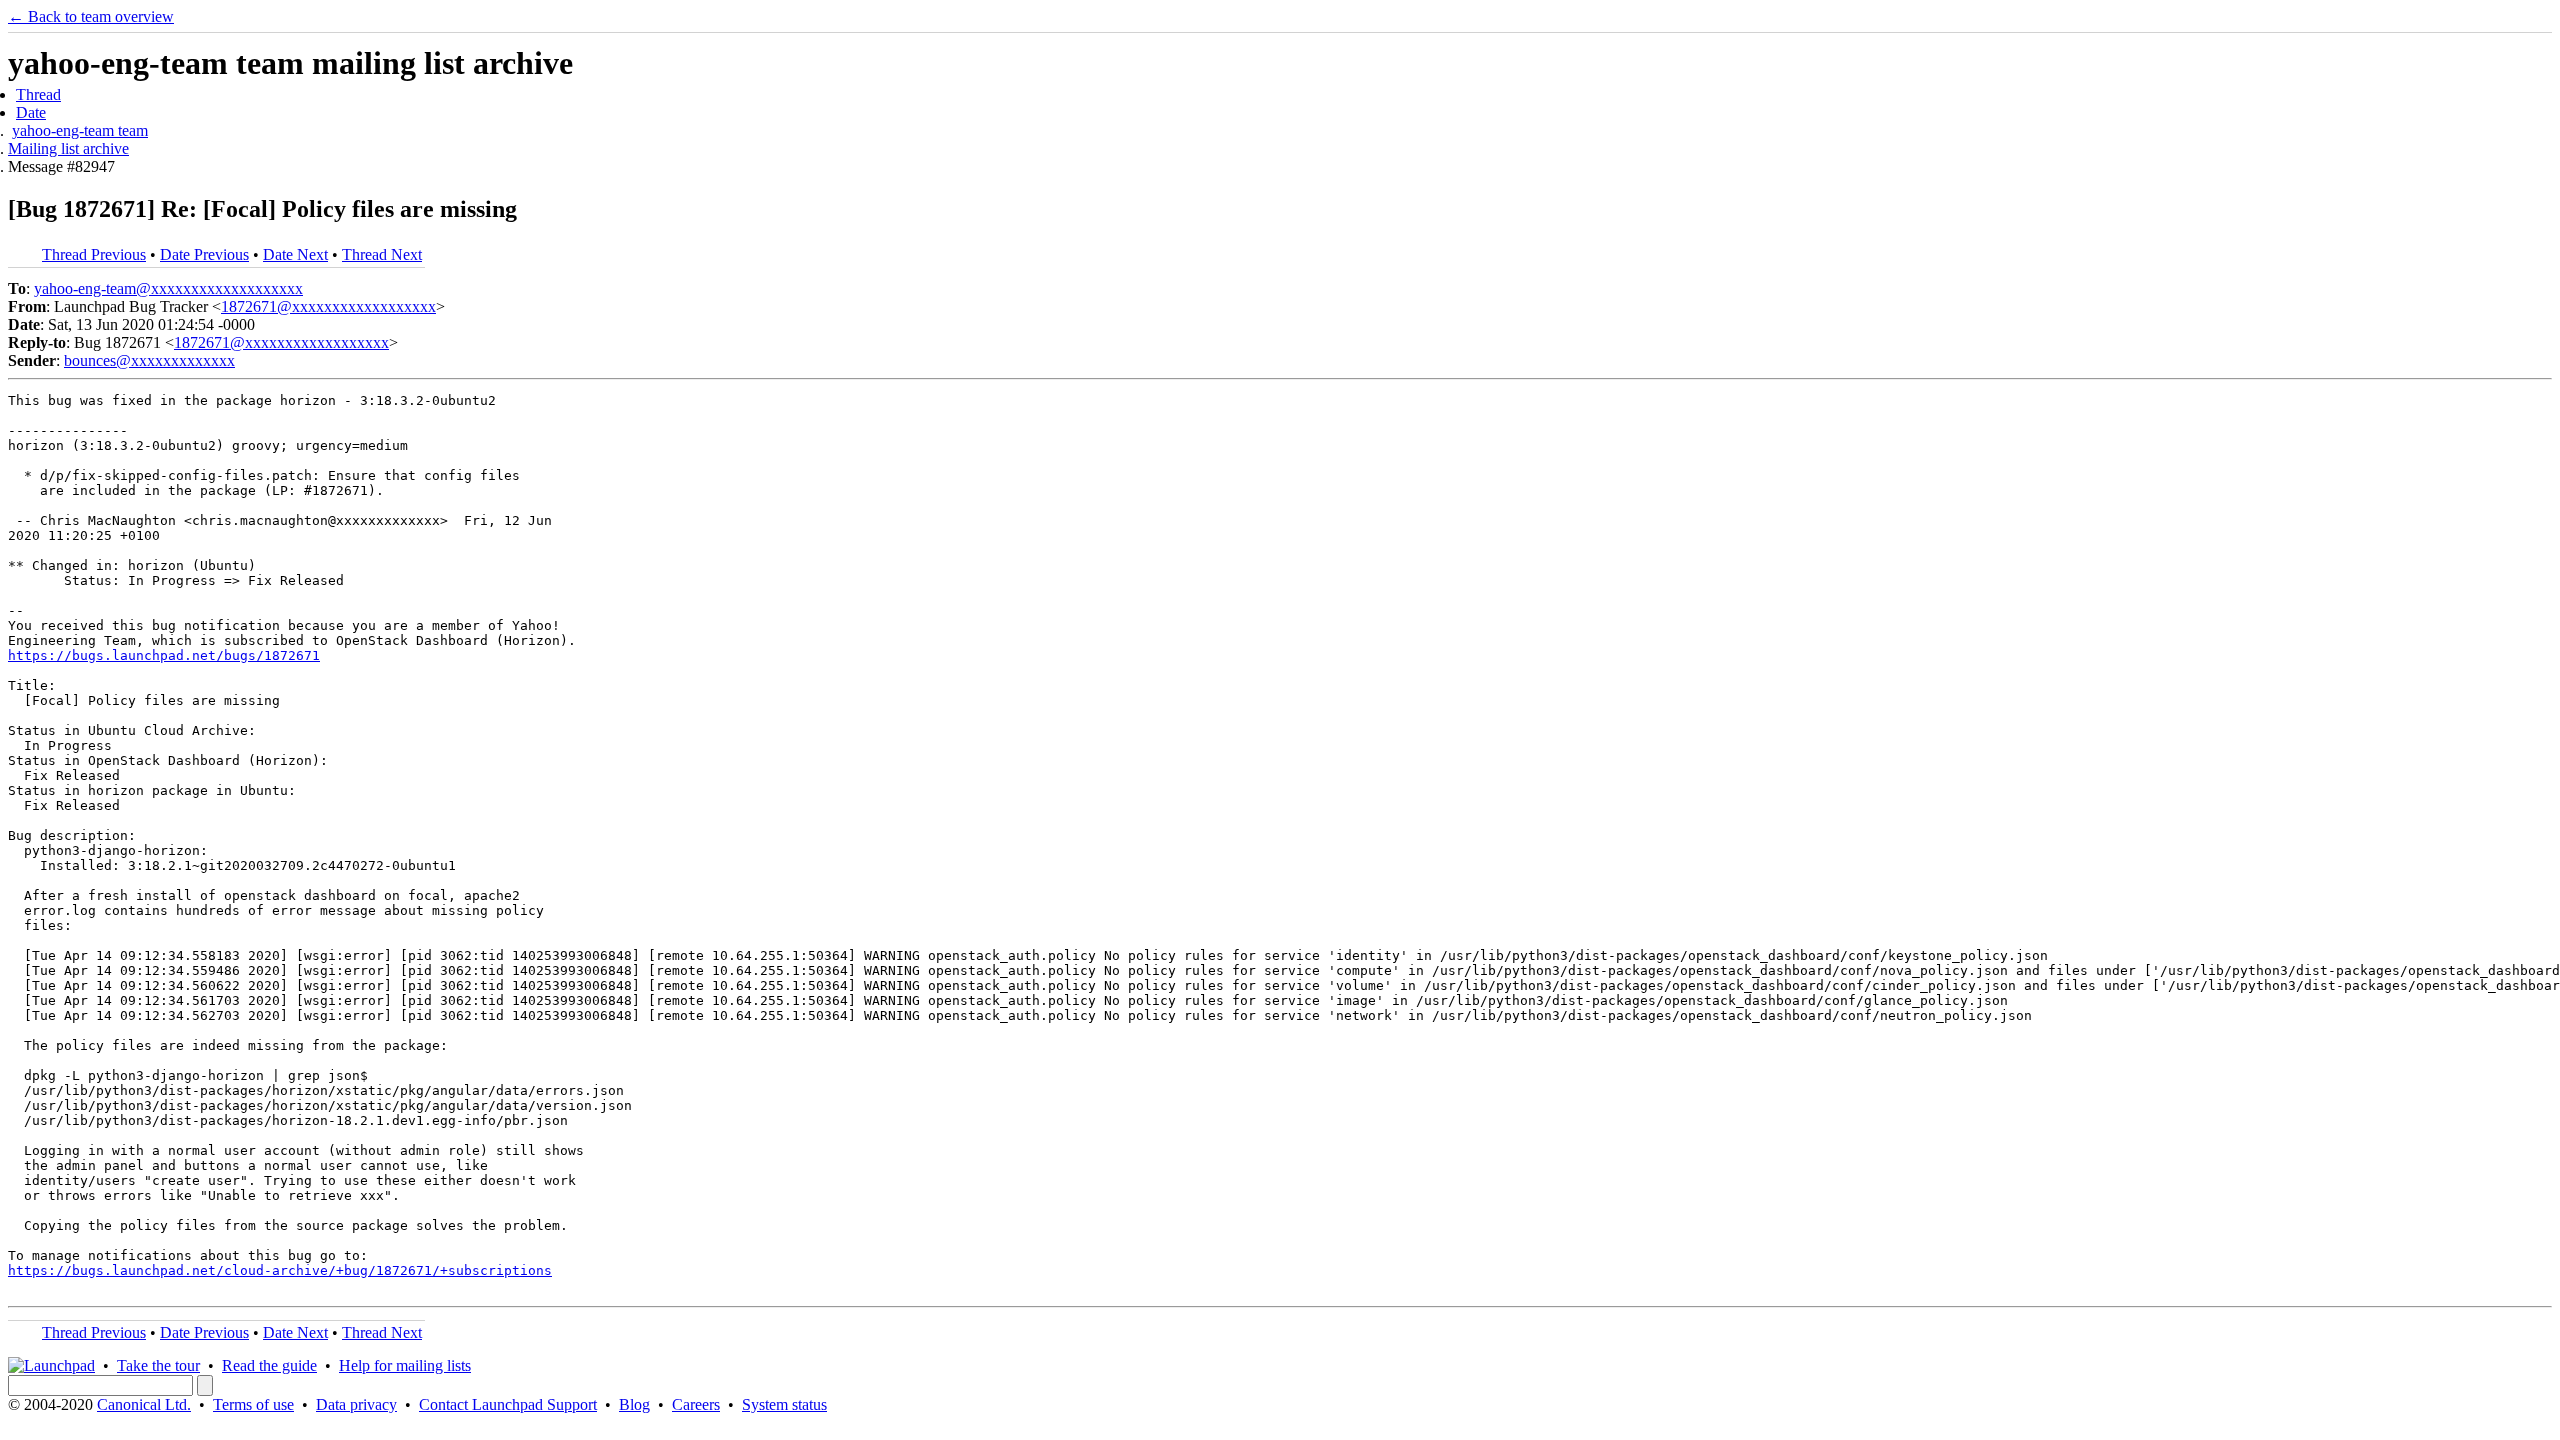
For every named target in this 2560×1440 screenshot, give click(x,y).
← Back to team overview (91, 16)
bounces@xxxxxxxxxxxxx (149, 360)
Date (31, 112)
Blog (634, 1404)
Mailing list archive (68, 148)
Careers (696, 1404)
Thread (38, 94)
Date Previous (204, 254)
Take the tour (158, 1365)
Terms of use (253, 1404)
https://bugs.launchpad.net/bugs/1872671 (164, 655)
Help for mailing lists (405, 1365)
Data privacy (356, 1404)
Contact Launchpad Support (508, 1404)
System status (784, 1404)
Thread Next (382, 254)
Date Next (295, 254)
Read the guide (269, 1365)
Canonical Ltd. (144, 1404)
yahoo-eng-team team (80, 130)
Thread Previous (94, 254)
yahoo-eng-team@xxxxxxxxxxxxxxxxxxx (168, 288)
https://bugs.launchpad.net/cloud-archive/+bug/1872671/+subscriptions (280, 1270)
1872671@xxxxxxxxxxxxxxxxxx (328, 306)
